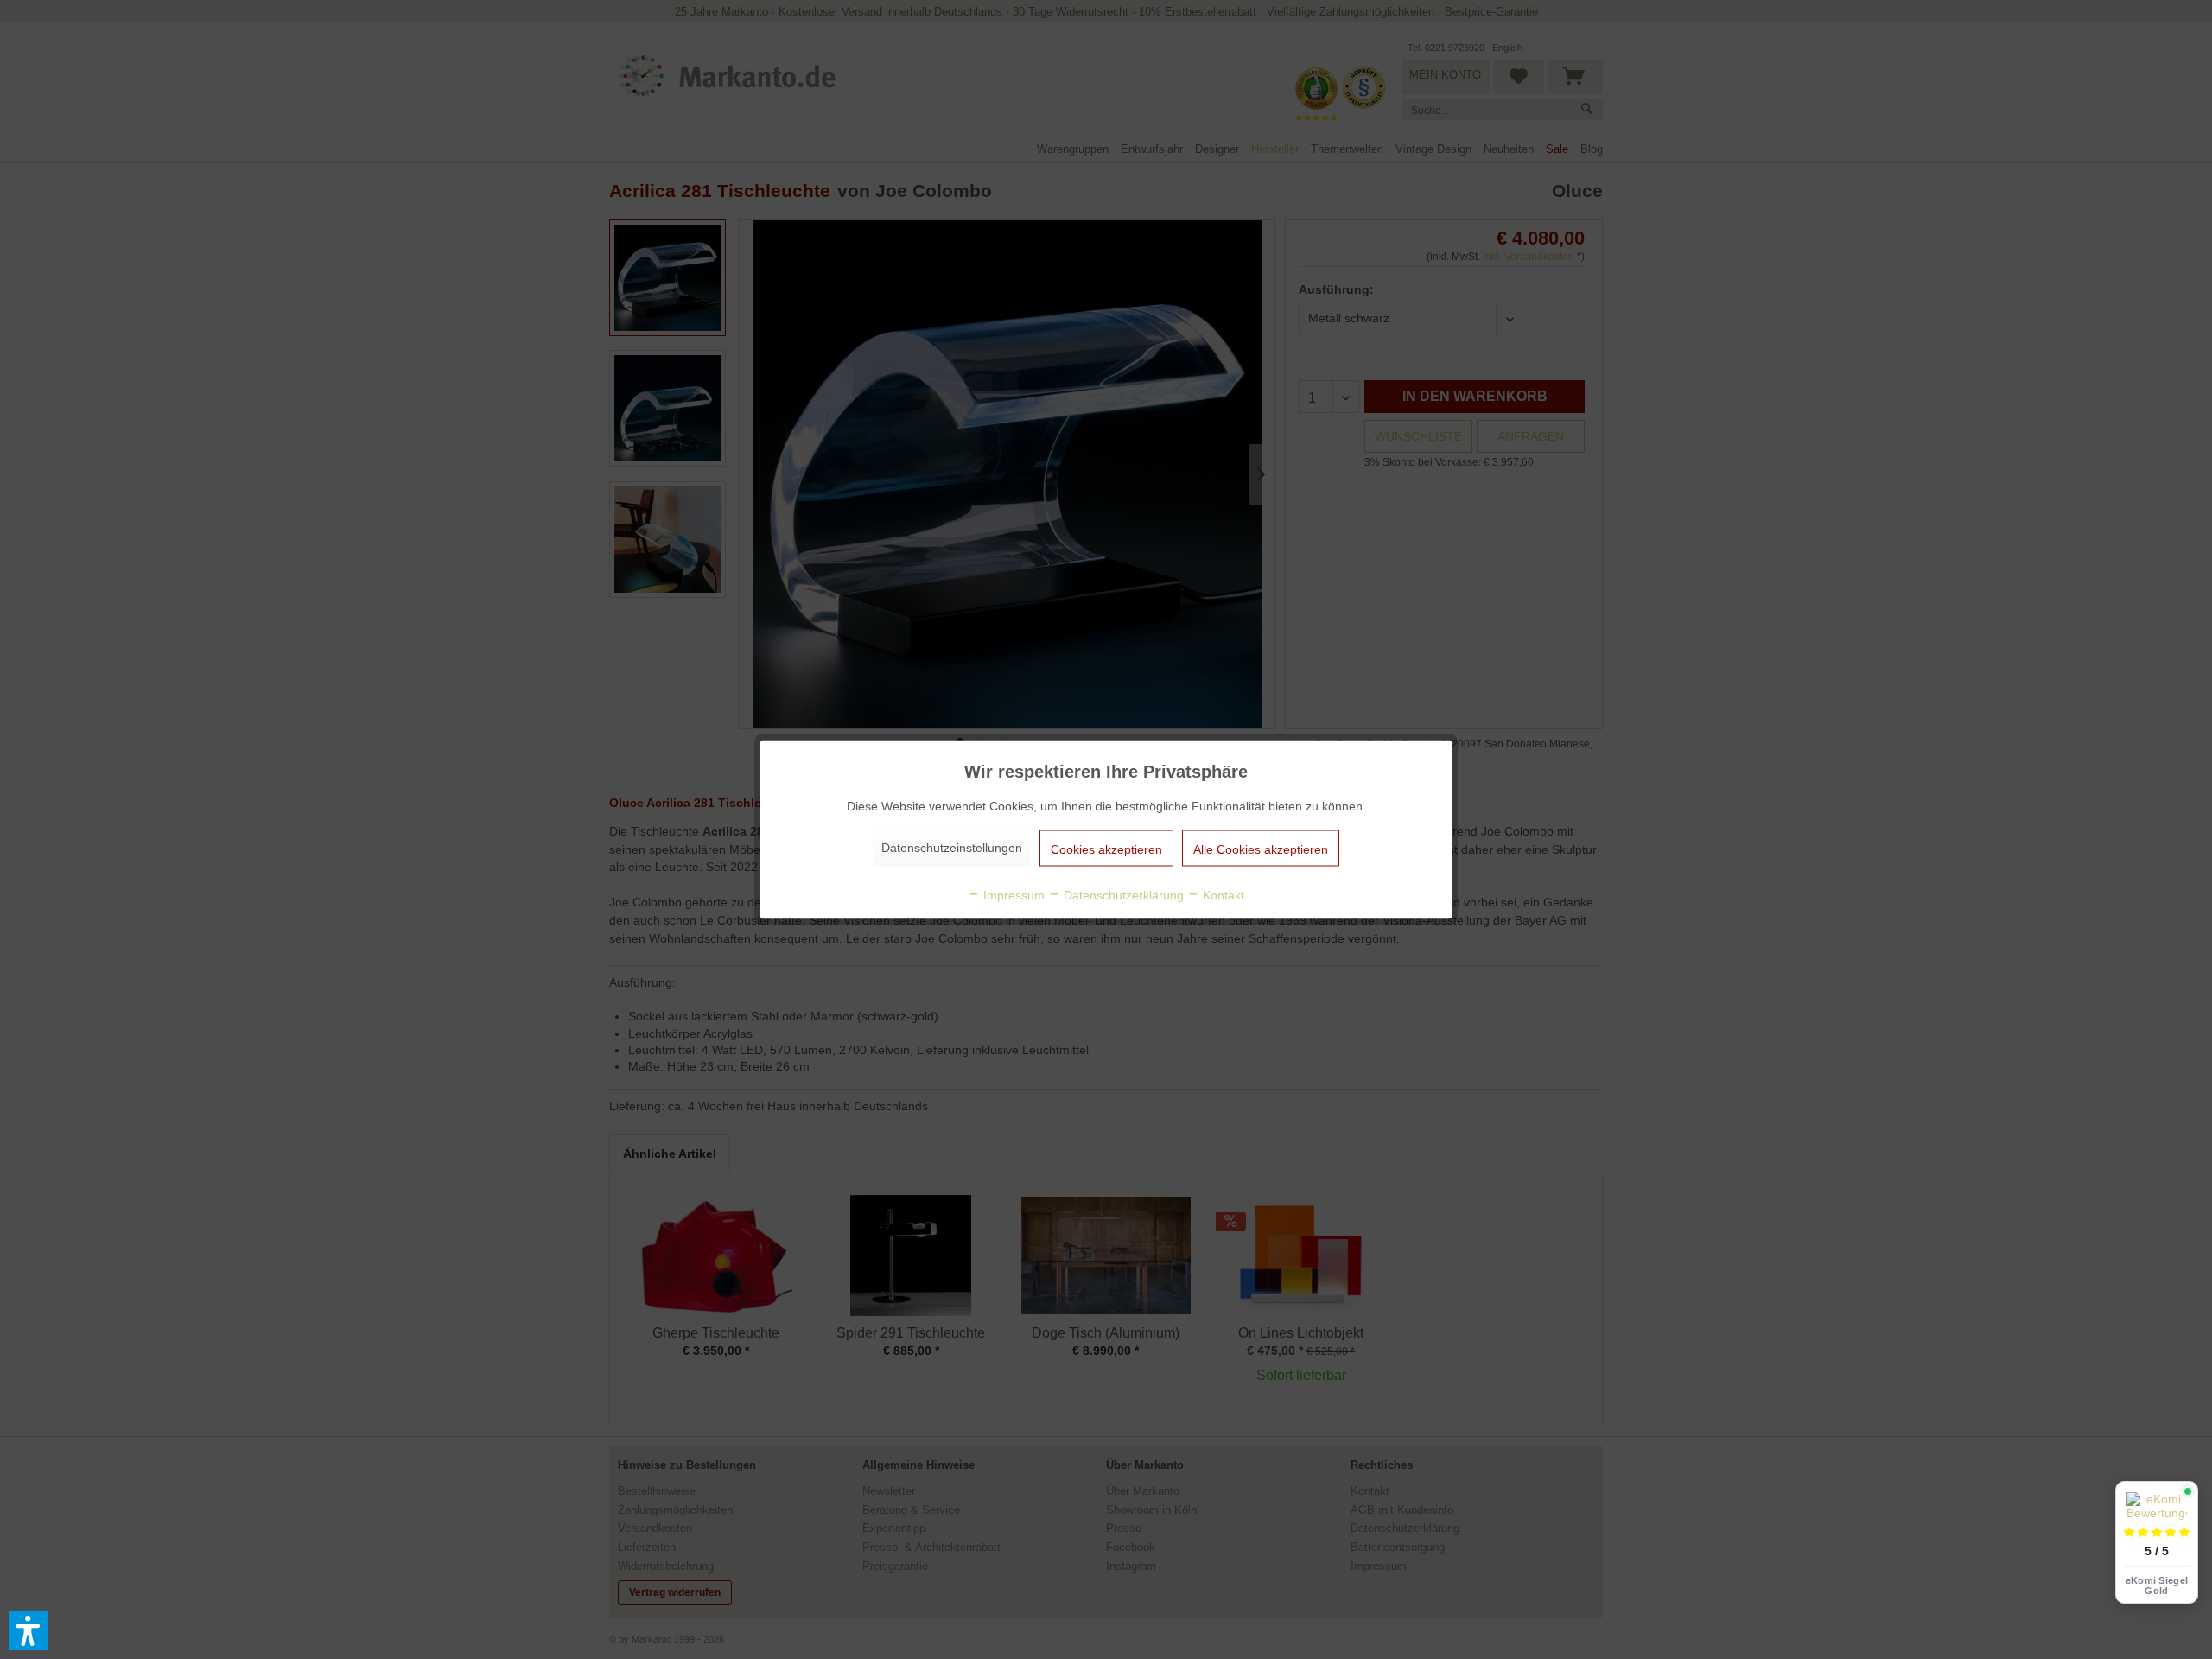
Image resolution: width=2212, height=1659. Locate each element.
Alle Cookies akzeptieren (1261, 849)
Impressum (1012, 895)
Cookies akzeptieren (1106, 849)
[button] (29, 1630)
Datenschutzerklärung (1122, 895)
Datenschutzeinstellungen (952, 848)
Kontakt (1222, 895)
